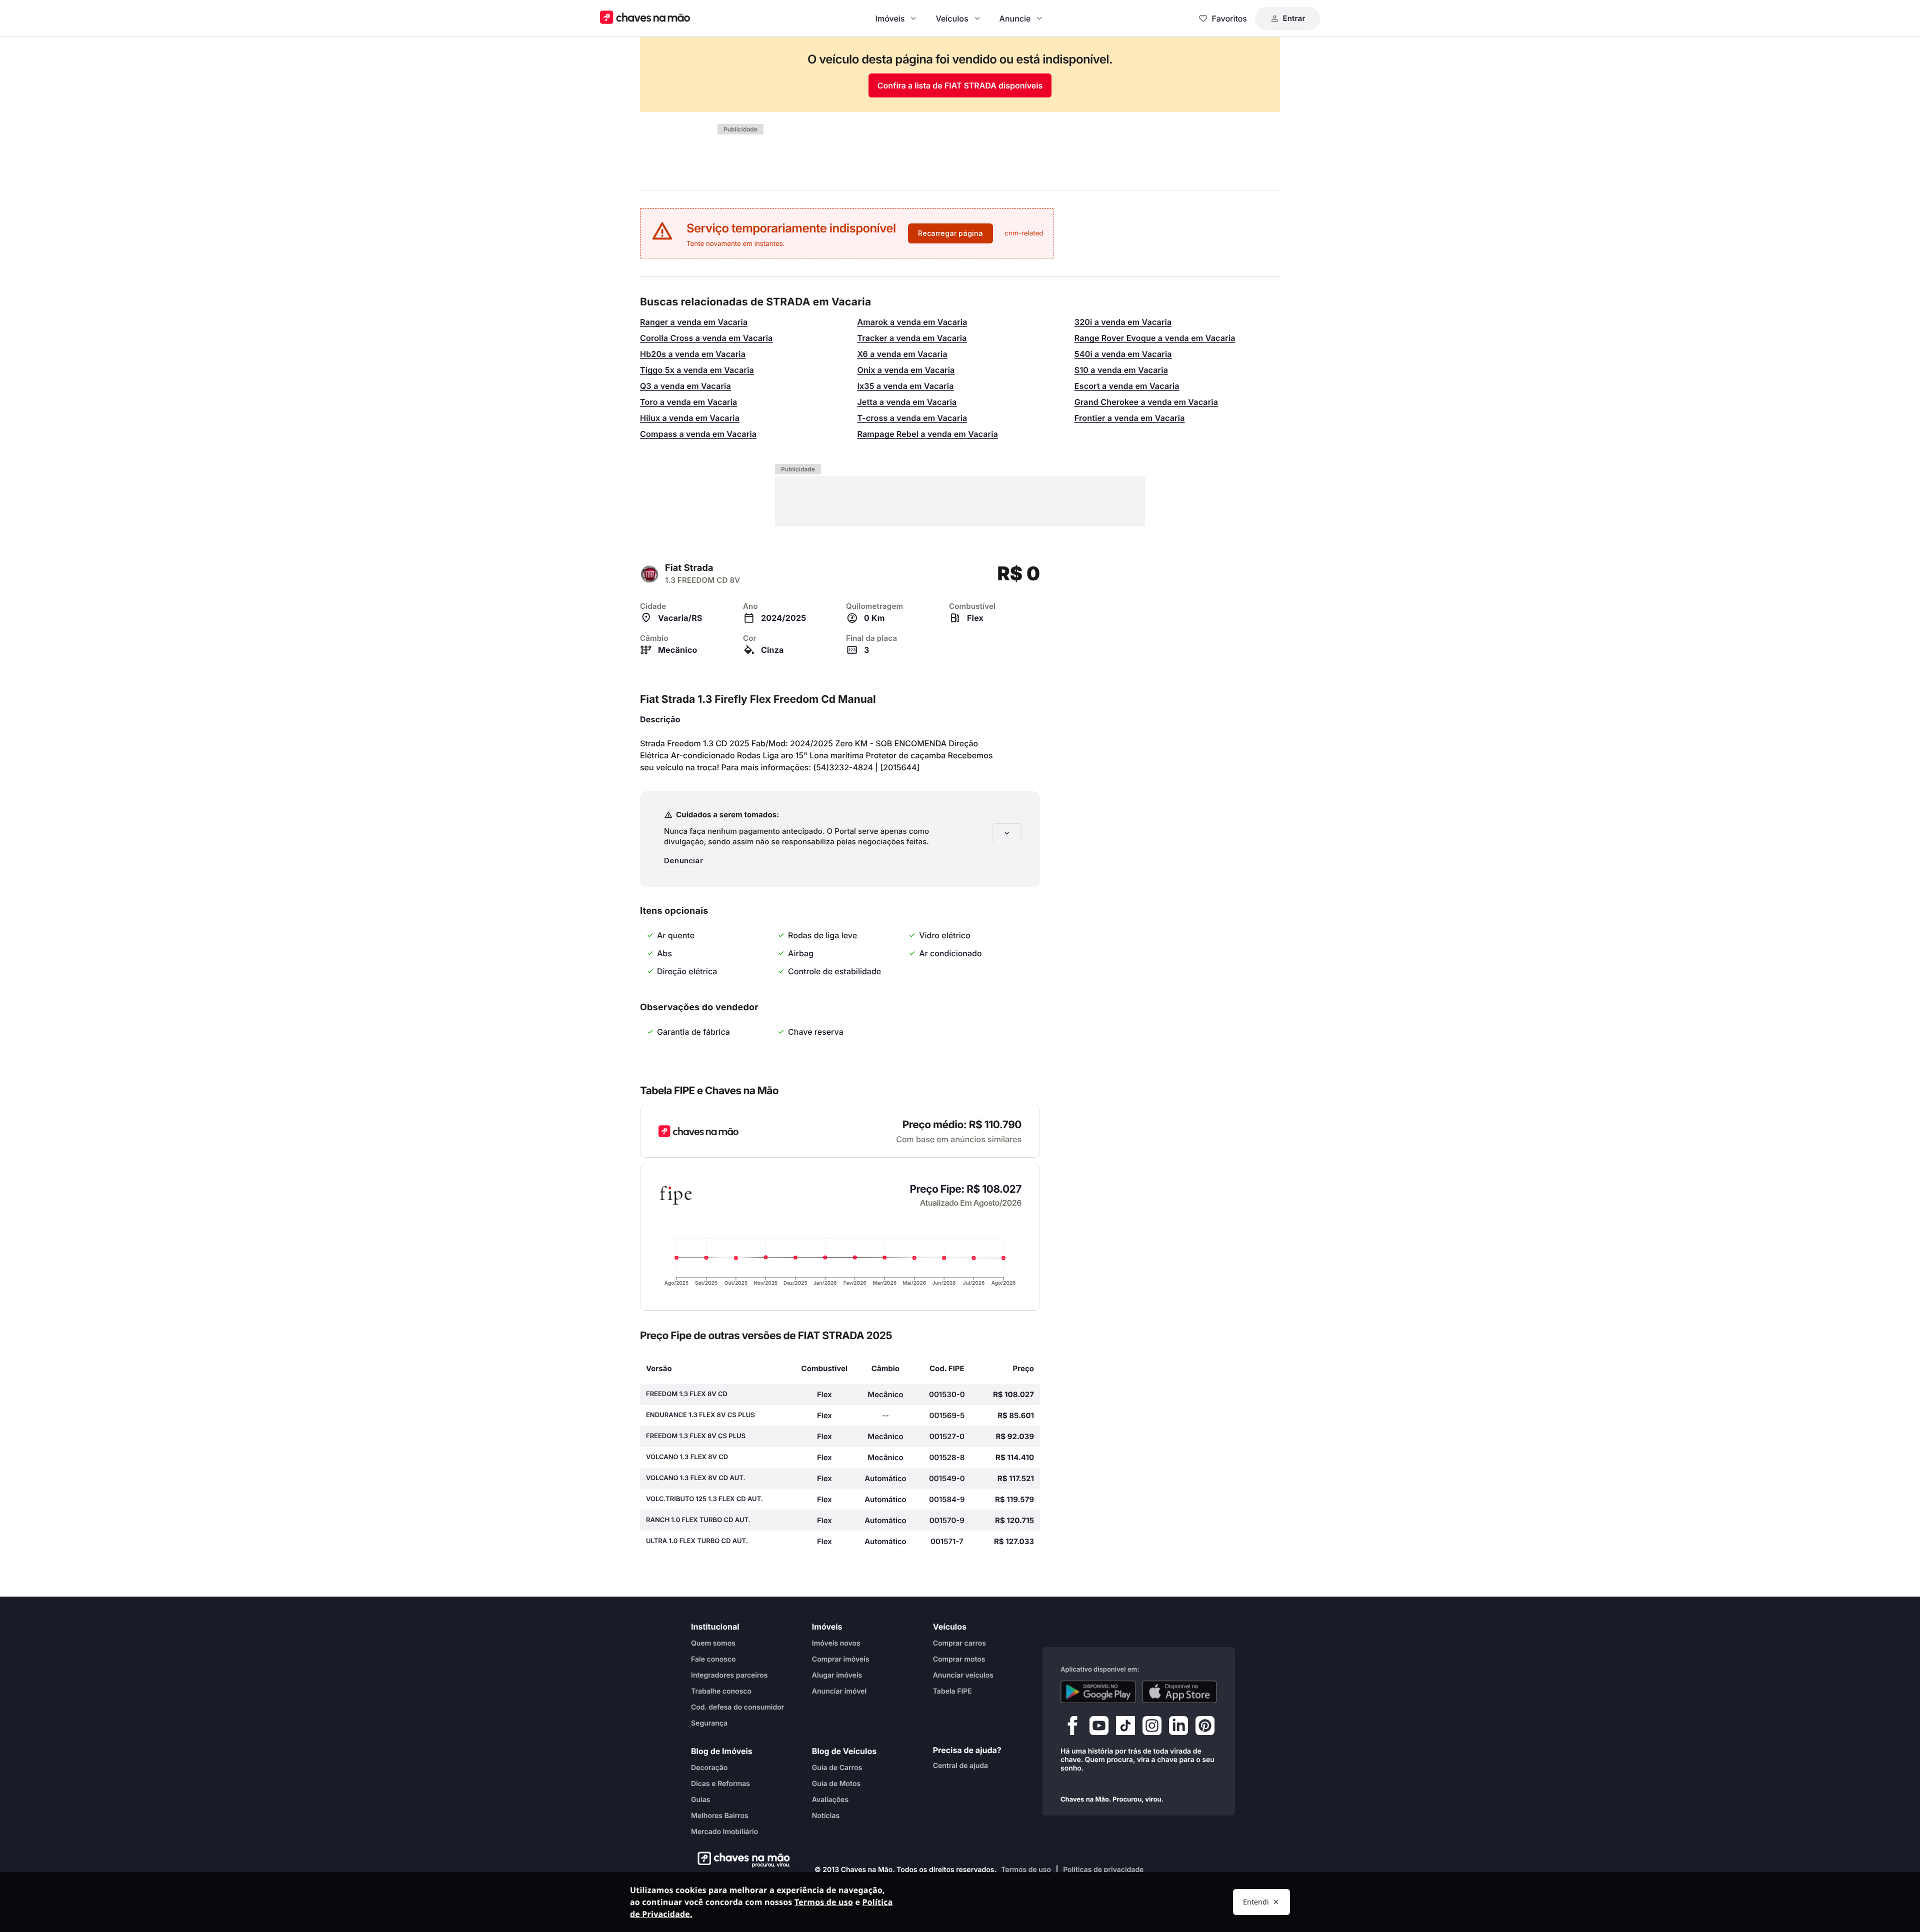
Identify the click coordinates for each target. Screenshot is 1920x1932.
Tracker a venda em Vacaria (912, 338)
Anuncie (1015, 18)
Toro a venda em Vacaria (689, 402)
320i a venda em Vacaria (1123, 322)
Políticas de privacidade (1103, 1870)
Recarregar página (950, 233)
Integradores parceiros (729, 1675)
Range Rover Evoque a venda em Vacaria (1155, 338)
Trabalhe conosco (721, 1691)
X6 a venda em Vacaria (902, 354)
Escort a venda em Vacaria (1127, 386)
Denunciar (683, 861)
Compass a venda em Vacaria (698, 434)
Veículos (952, 18)
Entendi (1256, 1902)
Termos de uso (1026, 1870)
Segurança (709, 1723)
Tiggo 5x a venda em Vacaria (697, 370)
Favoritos (1229, 18)
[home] (741, 1860)
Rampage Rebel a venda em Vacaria (927, 434)
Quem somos (713, 1643)
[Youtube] (1099, 1728)
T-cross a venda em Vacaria (912, 418)
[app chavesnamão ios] (1180, 1692)
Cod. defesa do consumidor (737, 1707)
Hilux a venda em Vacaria (690, 418)
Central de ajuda (960, 1766)
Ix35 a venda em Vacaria (905, 386)
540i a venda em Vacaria (1123, 354)
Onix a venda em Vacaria (906, 370)
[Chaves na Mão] (645, 18)
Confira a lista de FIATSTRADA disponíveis (960, 85)
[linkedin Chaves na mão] (1178, 1728)
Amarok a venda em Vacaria (912, 322)
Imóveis (890, 18)
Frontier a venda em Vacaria (1130, 418)
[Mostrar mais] (1007, 833)
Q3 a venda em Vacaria (685, 386)
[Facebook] (1072, 1728)
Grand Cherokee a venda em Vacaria (1146, 402)
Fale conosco (713, 1659)
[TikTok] (1125, 1728)
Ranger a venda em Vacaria (694, 322)
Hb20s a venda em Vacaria (693, 354)
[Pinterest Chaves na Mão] (1205, 1728)
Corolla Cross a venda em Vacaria (706, 338)
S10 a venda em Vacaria (1121, 370)
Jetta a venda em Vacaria (907, 402)
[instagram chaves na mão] (1152, 1728)
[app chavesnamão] (1098, 1692)
